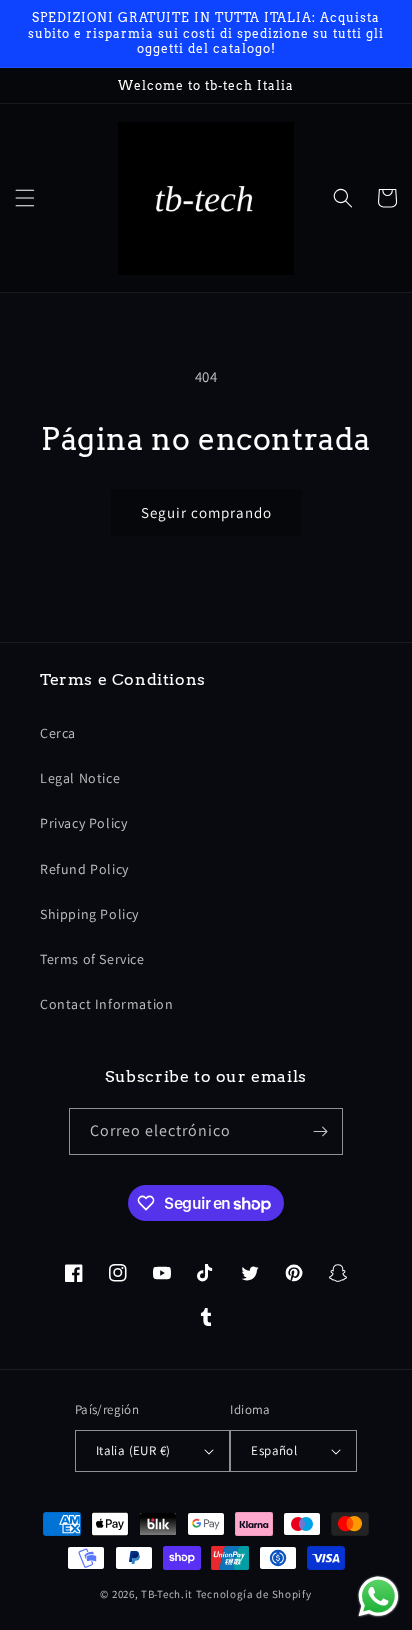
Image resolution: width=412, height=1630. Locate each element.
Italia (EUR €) (133, 1450)
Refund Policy (84, 869)
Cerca (58, 733)
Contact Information (106, 1004)
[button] (25, 198)
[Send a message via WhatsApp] (378, 1596)
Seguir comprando (206, 512)
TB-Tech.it (167, 1594)
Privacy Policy (83, 823)
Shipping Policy (89, 914)
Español (274, 1450)
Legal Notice (80, 778)
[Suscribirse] (320, 1131)
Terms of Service (92, 959)
